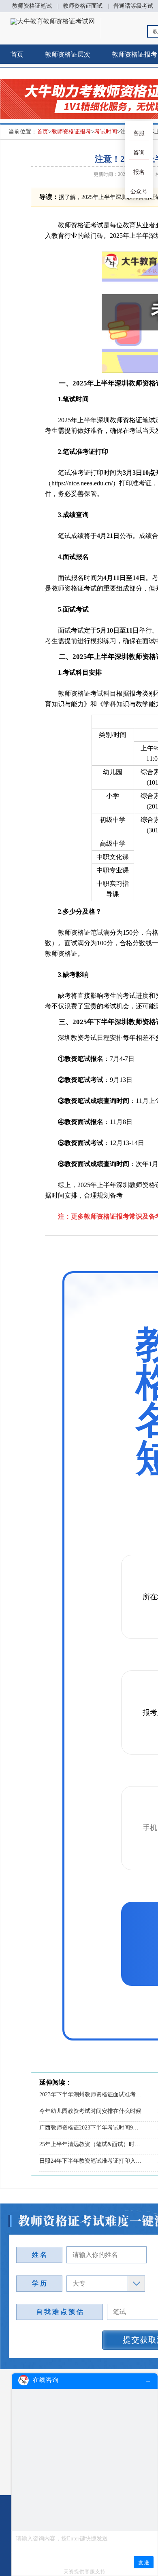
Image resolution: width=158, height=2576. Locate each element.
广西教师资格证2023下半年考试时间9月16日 (91, 2128)
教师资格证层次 (68, 54)
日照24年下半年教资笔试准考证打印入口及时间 (91, 2161)
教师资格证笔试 (32, 6)
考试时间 (106, 132)
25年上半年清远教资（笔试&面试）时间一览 (91, 2144)
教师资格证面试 (83, 6)
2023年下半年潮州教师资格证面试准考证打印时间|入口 (91, 2094)
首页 (17, 54)
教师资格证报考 (71, 132)
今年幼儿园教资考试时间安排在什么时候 (90, 2111)
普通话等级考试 (133, 6)
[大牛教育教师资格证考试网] (53, 21)
